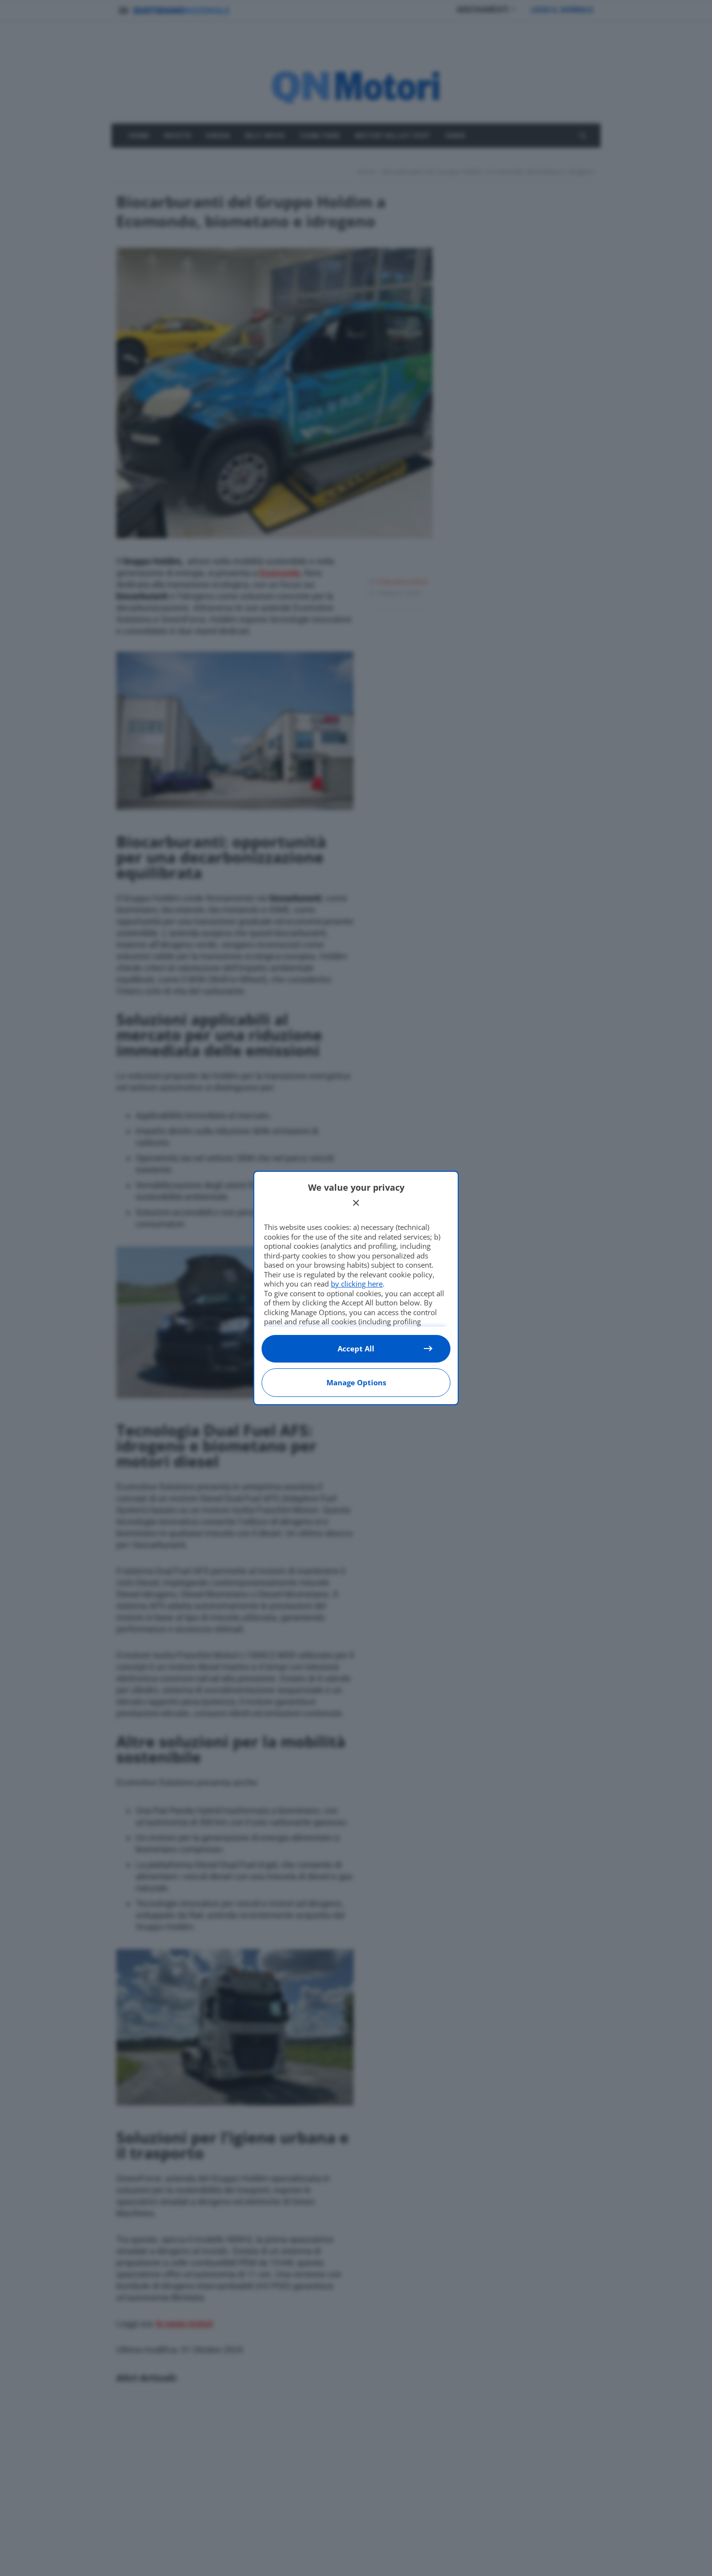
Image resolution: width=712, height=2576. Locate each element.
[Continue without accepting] (356, 1203)
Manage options (356, 1382)
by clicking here (357, 1284)
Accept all (356, 1349)
